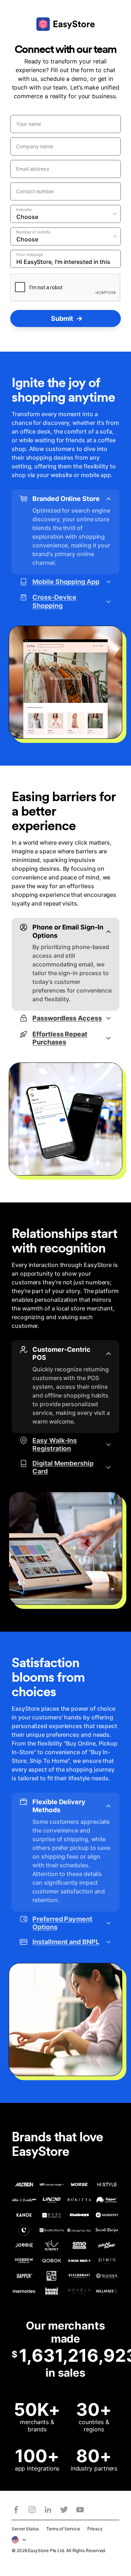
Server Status (25, 2529)
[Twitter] (64, 2510)
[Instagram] (32, 2510)
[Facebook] (16, 2510)
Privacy (95, 2529)
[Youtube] (80, 2510)
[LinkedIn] (48, 2510)
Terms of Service (63, 2529)
